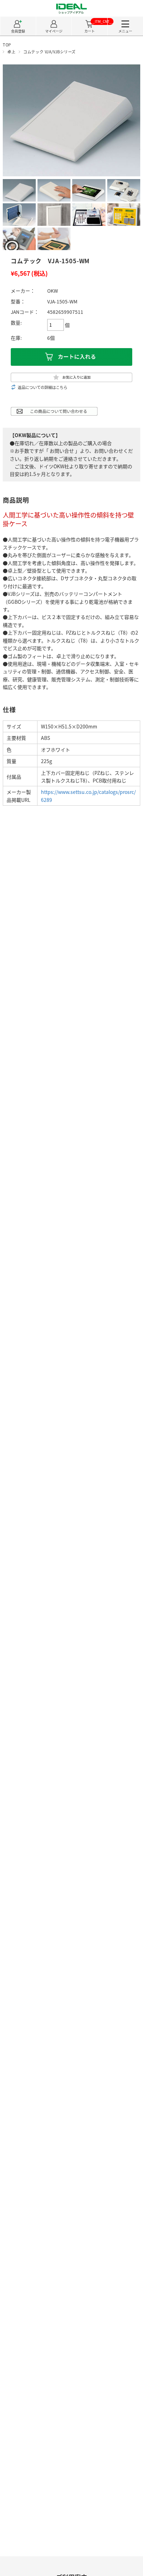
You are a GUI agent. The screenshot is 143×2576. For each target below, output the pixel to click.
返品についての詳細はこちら (43, 387)
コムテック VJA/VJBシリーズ (49, 52)
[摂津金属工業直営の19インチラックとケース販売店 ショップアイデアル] (71, 11)
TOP (7, 45)
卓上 (11, 52)
